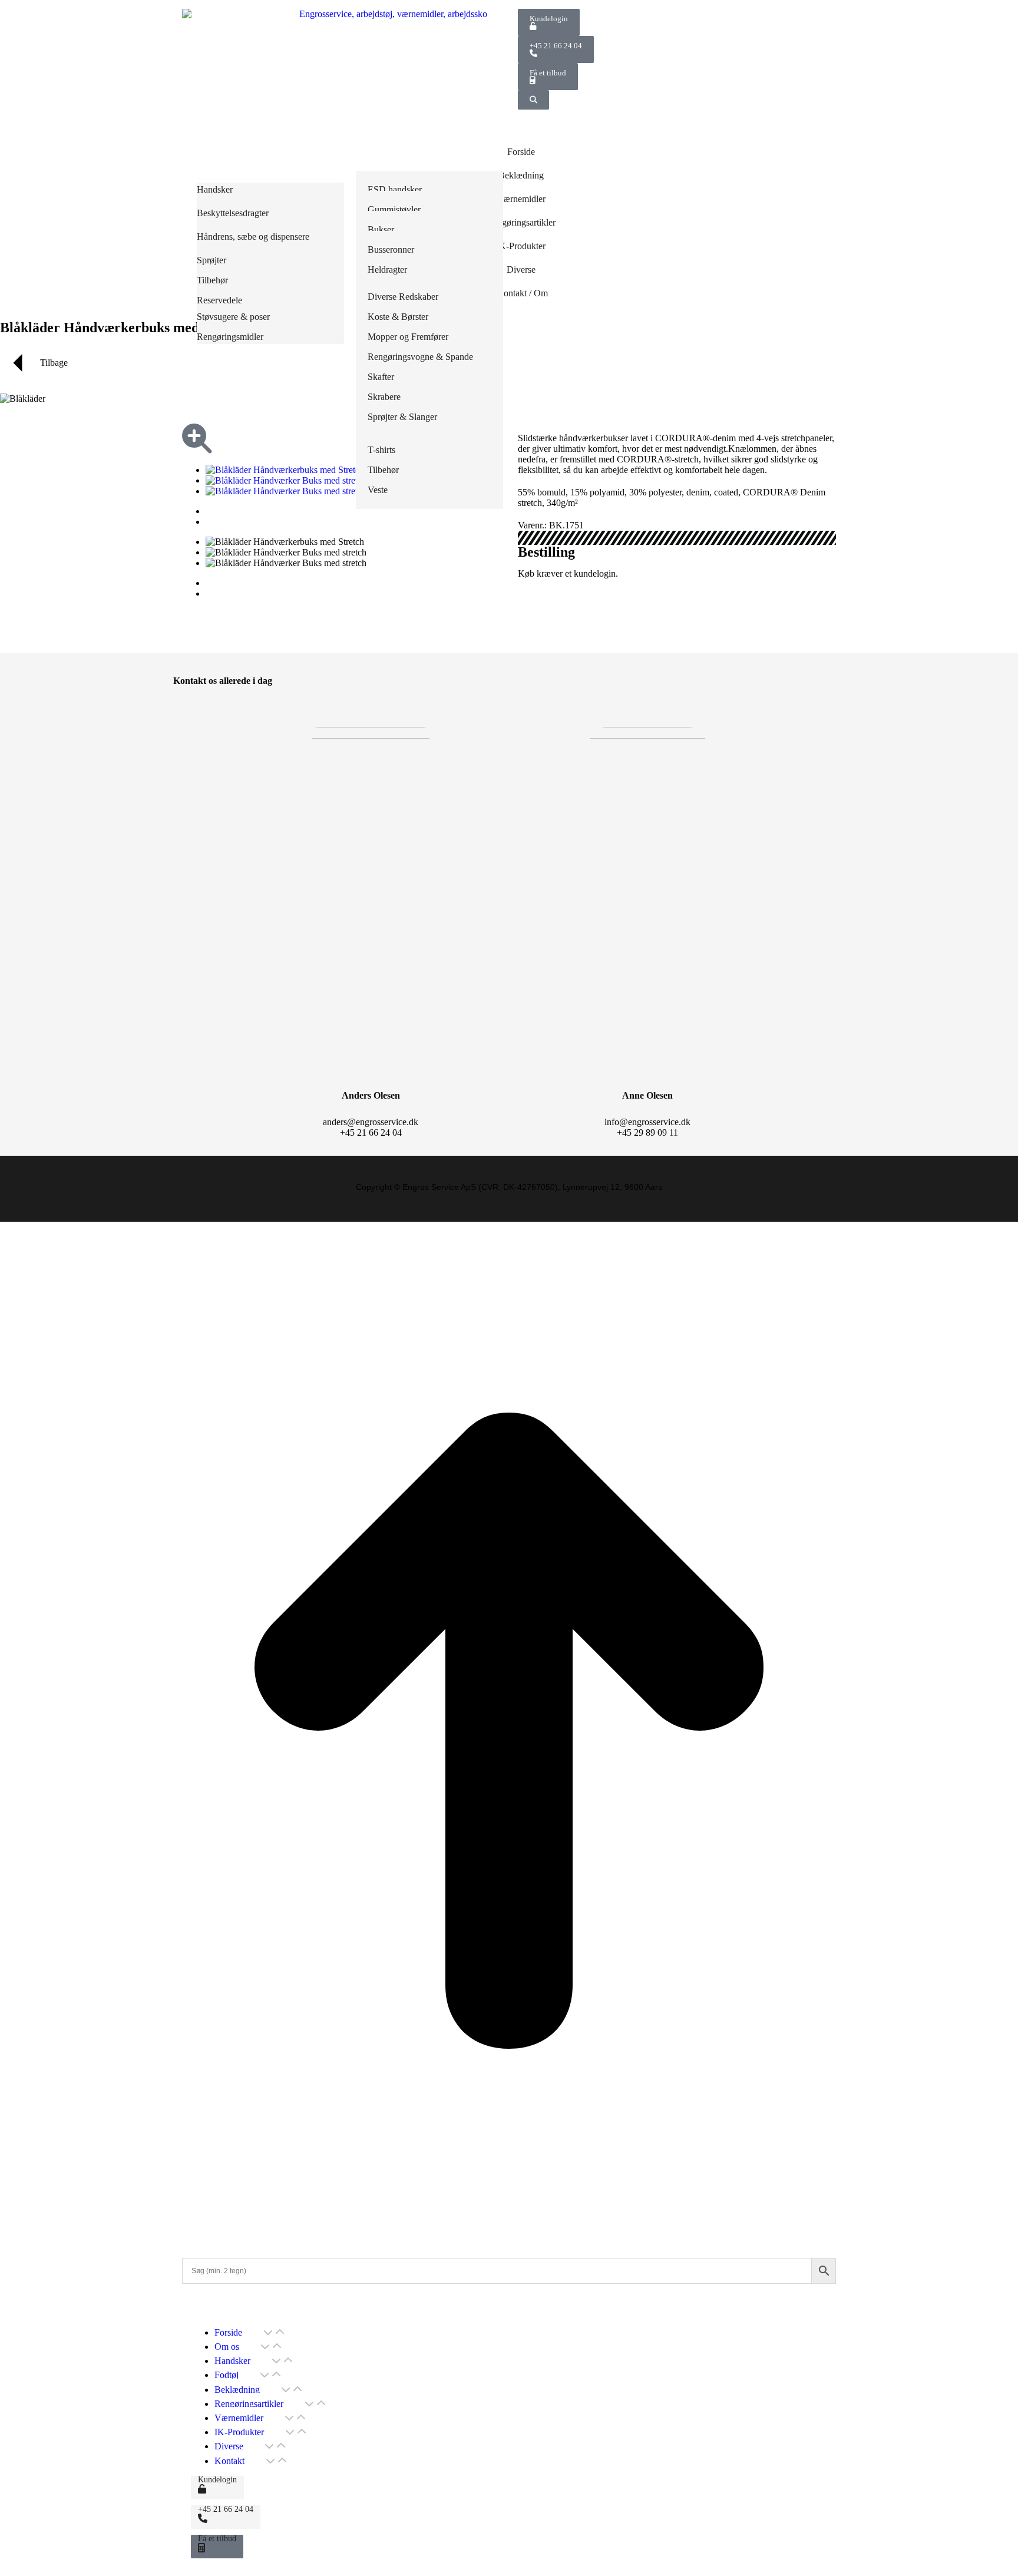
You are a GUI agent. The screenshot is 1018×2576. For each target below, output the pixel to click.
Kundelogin (549, 19)
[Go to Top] (509, 2236)
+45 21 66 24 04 (556, 46)
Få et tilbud (548, 73)
